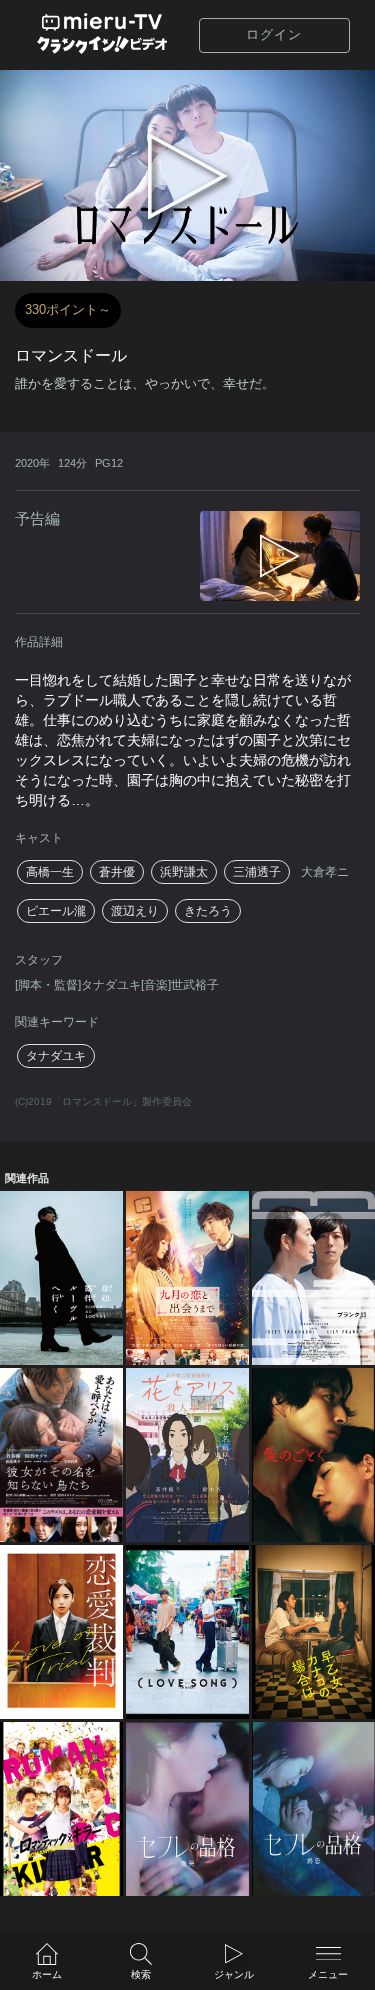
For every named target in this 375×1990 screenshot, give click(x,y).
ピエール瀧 (56, 911)
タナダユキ (56, 1056)
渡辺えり (135, 911)
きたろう (208, 911)
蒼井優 (117, 872)
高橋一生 (50, 872)
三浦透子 (257, 872)
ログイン (274, 34)
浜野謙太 (184, 872)
